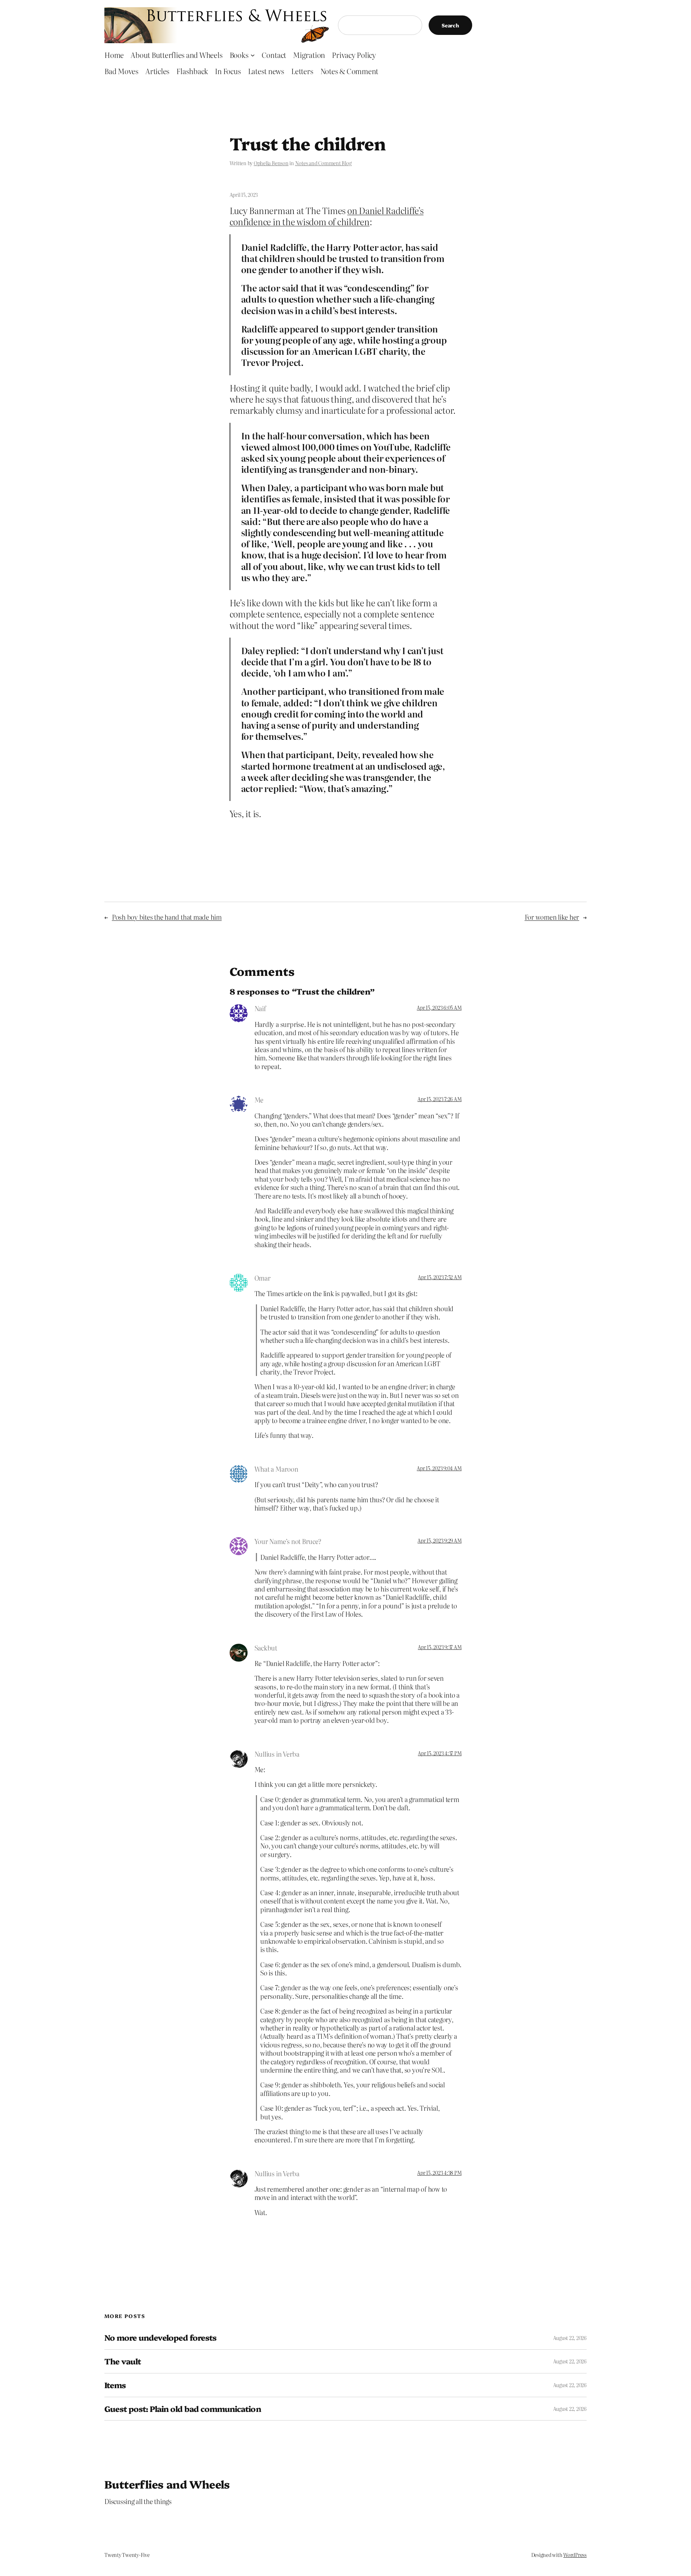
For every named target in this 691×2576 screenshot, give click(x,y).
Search (450, 25)
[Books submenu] (253, 55)
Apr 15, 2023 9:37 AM (440, 1647)
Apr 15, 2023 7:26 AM (439, 1099)
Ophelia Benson (271, 163)
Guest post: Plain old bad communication (183, 2409)
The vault (123, 2361)
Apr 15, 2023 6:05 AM (439, 1008)
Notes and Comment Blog (323, 163)
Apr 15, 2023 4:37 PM (440, 1753)
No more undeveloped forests (160, 2338)
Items (115, 2385)
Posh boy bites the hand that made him (167, 917)
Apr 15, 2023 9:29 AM (439, 1540)
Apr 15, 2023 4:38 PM (439, 2173)
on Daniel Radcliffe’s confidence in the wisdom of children (327, 216)
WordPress (575, 2555)
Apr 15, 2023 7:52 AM (440, 1277)
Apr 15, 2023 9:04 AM (439, 1468)
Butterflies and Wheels (167, 2484)
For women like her (552, 917)
